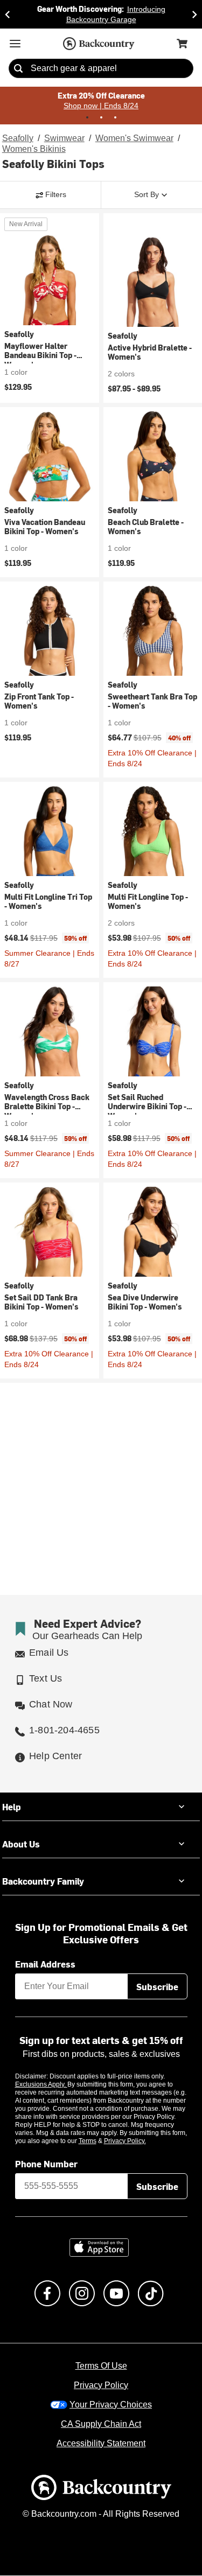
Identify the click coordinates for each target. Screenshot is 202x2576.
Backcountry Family (43, 1881)
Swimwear (64, 137)
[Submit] (18, 68)
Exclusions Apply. (41, 2084)
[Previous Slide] (8, 14)
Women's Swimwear (134, 137)
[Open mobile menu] (15, 43)
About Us (21, 1844)
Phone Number (46, 2164)
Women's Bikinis (33, 148)
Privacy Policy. (140, 2141)
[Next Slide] (194, 14)
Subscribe (157, 1987)
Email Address (45, 1964)
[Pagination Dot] (87, 116)
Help (12, 1807)
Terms (102, 2141)
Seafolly (17, 137)
